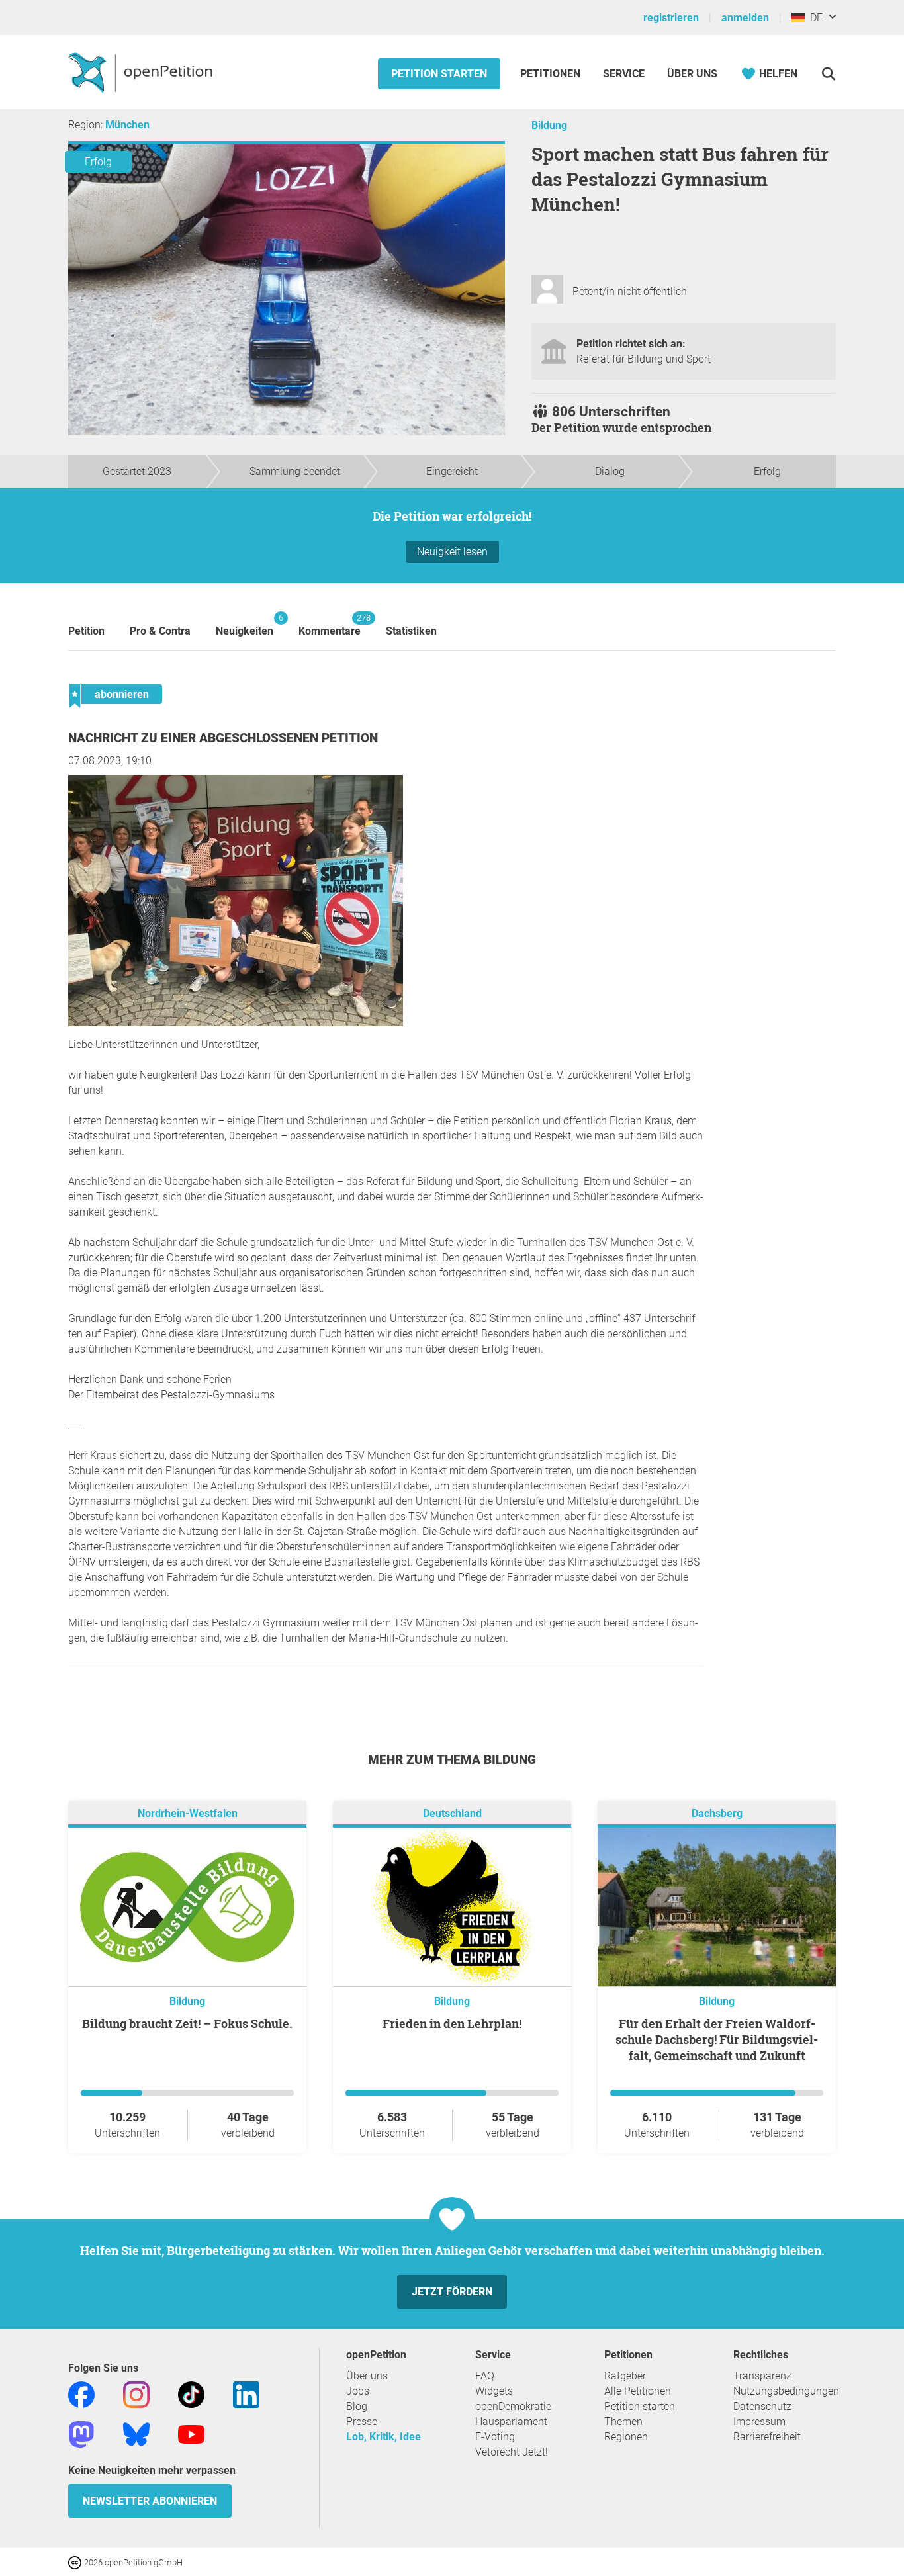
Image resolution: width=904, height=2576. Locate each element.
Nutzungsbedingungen (786, 2391)
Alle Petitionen (638, 2391)
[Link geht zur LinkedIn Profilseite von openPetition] (246, 2394)
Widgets (494, 2391)
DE (814, 18)
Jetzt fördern (452, 2292)
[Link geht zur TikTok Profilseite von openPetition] (191, 2394)
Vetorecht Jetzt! (512, 2452)
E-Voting (495, 2437)
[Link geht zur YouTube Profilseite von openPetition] (191, 2433)
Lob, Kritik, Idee (384, 2437)
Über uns (367, 2376)
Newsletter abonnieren (150, 2501)
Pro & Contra (160, 631)
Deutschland (452, 1813)
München (127, 125)
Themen (623, 2421)
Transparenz (762, 2376)
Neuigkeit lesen (452, 552)
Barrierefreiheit (767, 2437)
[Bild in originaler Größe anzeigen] (236, 1023)
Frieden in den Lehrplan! (452, 2023)
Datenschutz (762, 2406)
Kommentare (330, 625)
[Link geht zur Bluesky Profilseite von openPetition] (136, 2433)
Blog (357, 2406)
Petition (86, 631)
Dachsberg (717, 1813)
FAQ (485, 2376)
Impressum (759, 2421)
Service (624, 74)
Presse (362, 2421)
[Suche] (828, 74)
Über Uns (692, 74)
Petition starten (439, 74)
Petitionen (552, 74)
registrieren (671, 18)
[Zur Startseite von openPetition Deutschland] (142, 72)
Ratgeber (625, 2376)
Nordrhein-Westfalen (188, 1813)
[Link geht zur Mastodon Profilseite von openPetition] (81, 2433)
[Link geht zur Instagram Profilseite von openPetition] (136, 2394)
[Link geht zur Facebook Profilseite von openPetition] (81, 2394)
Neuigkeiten (245, 625)
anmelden (745, 18)
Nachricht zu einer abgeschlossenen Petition (223, 738)
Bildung (549, 125)
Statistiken (411, 631)
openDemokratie (513, 2406)
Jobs (358, 2391)
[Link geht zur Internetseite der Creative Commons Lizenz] (76, 2562)
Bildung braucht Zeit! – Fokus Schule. (187, 2023)
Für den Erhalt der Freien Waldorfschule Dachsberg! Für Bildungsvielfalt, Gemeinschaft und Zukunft (717, 2039)
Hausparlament (511, 2421)
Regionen (626, 2437)
